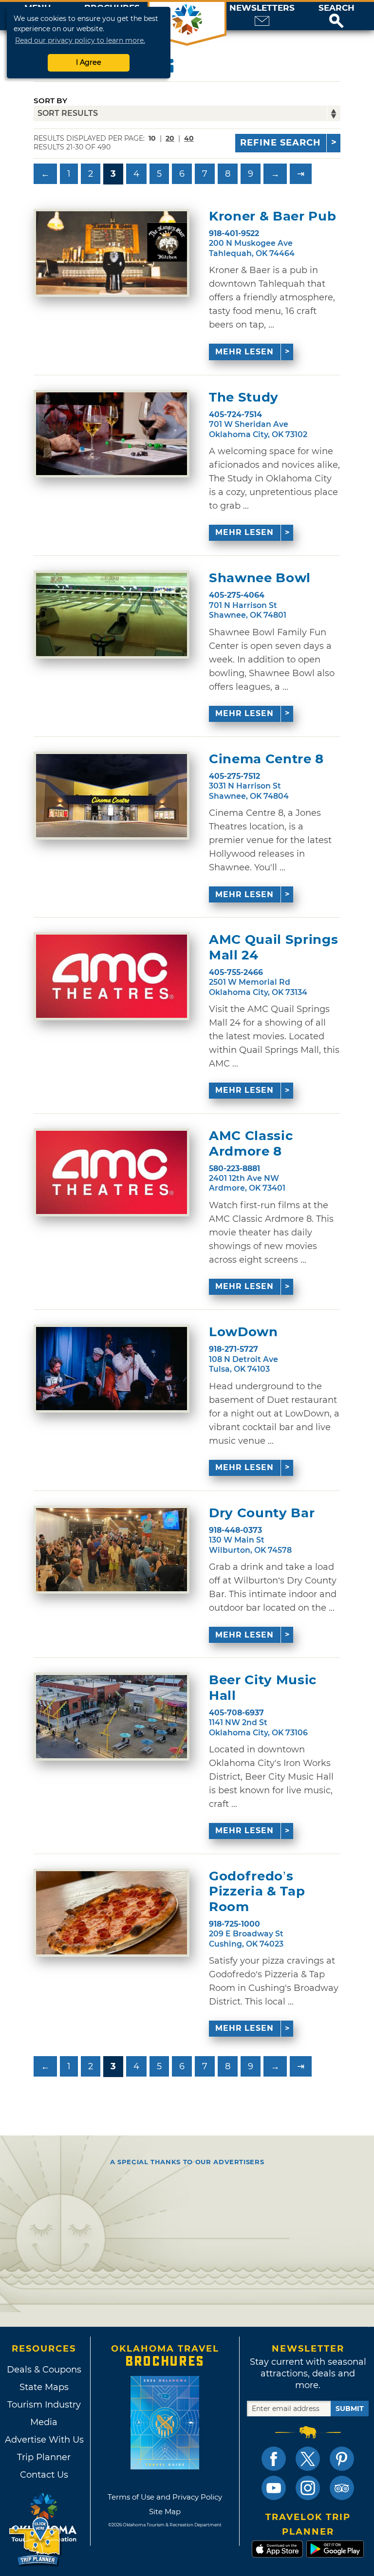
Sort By (50, 101)
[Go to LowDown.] (112, 1369)
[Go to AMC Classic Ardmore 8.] (112, 1172)
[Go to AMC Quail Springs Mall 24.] (112, 976)
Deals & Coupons (44, 2370)
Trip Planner (44, 2457)
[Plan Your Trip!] (35, 2542)
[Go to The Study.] (112, 434)
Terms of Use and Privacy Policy (165, 2497)
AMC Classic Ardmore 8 (251, 1143)
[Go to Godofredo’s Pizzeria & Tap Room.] (112, 1913)
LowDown (243, 1332)
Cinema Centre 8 (266, 759)
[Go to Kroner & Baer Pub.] (112, 253)
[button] (337, 16)
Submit (350, 2409)
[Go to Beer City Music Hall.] (112, 1717)
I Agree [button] (89, 62)
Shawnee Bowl (260, 578)
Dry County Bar (262, 1513)
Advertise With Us (44, 2440)
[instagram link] (308, 2488)
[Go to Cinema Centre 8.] (112, 796)
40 (189, 138)
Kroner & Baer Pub (272, 216)
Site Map (165, 2512)
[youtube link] (274, 2488)
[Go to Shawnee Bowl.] (112, 615)
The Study (244, 397)
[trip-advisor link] (342, 2488)
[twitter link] (308, 2459)
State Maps (44, 2387)
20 (170, 138)
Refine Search (280, 143)
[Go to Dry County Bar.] (112, 1550)
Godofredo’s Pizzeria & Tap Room (257, 1891)
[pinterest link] (342, 2459)
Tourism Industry (44, 2405)
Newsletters (262, 8)
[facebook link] (274, 2459)
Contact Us (44, 2475)
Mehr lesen (244, 352)
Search (337, 8)
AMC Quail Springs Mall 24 (273, 947)
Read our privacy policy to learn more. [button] (80, 40)
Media (44, 2422)
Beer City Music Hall (263, 1688)
